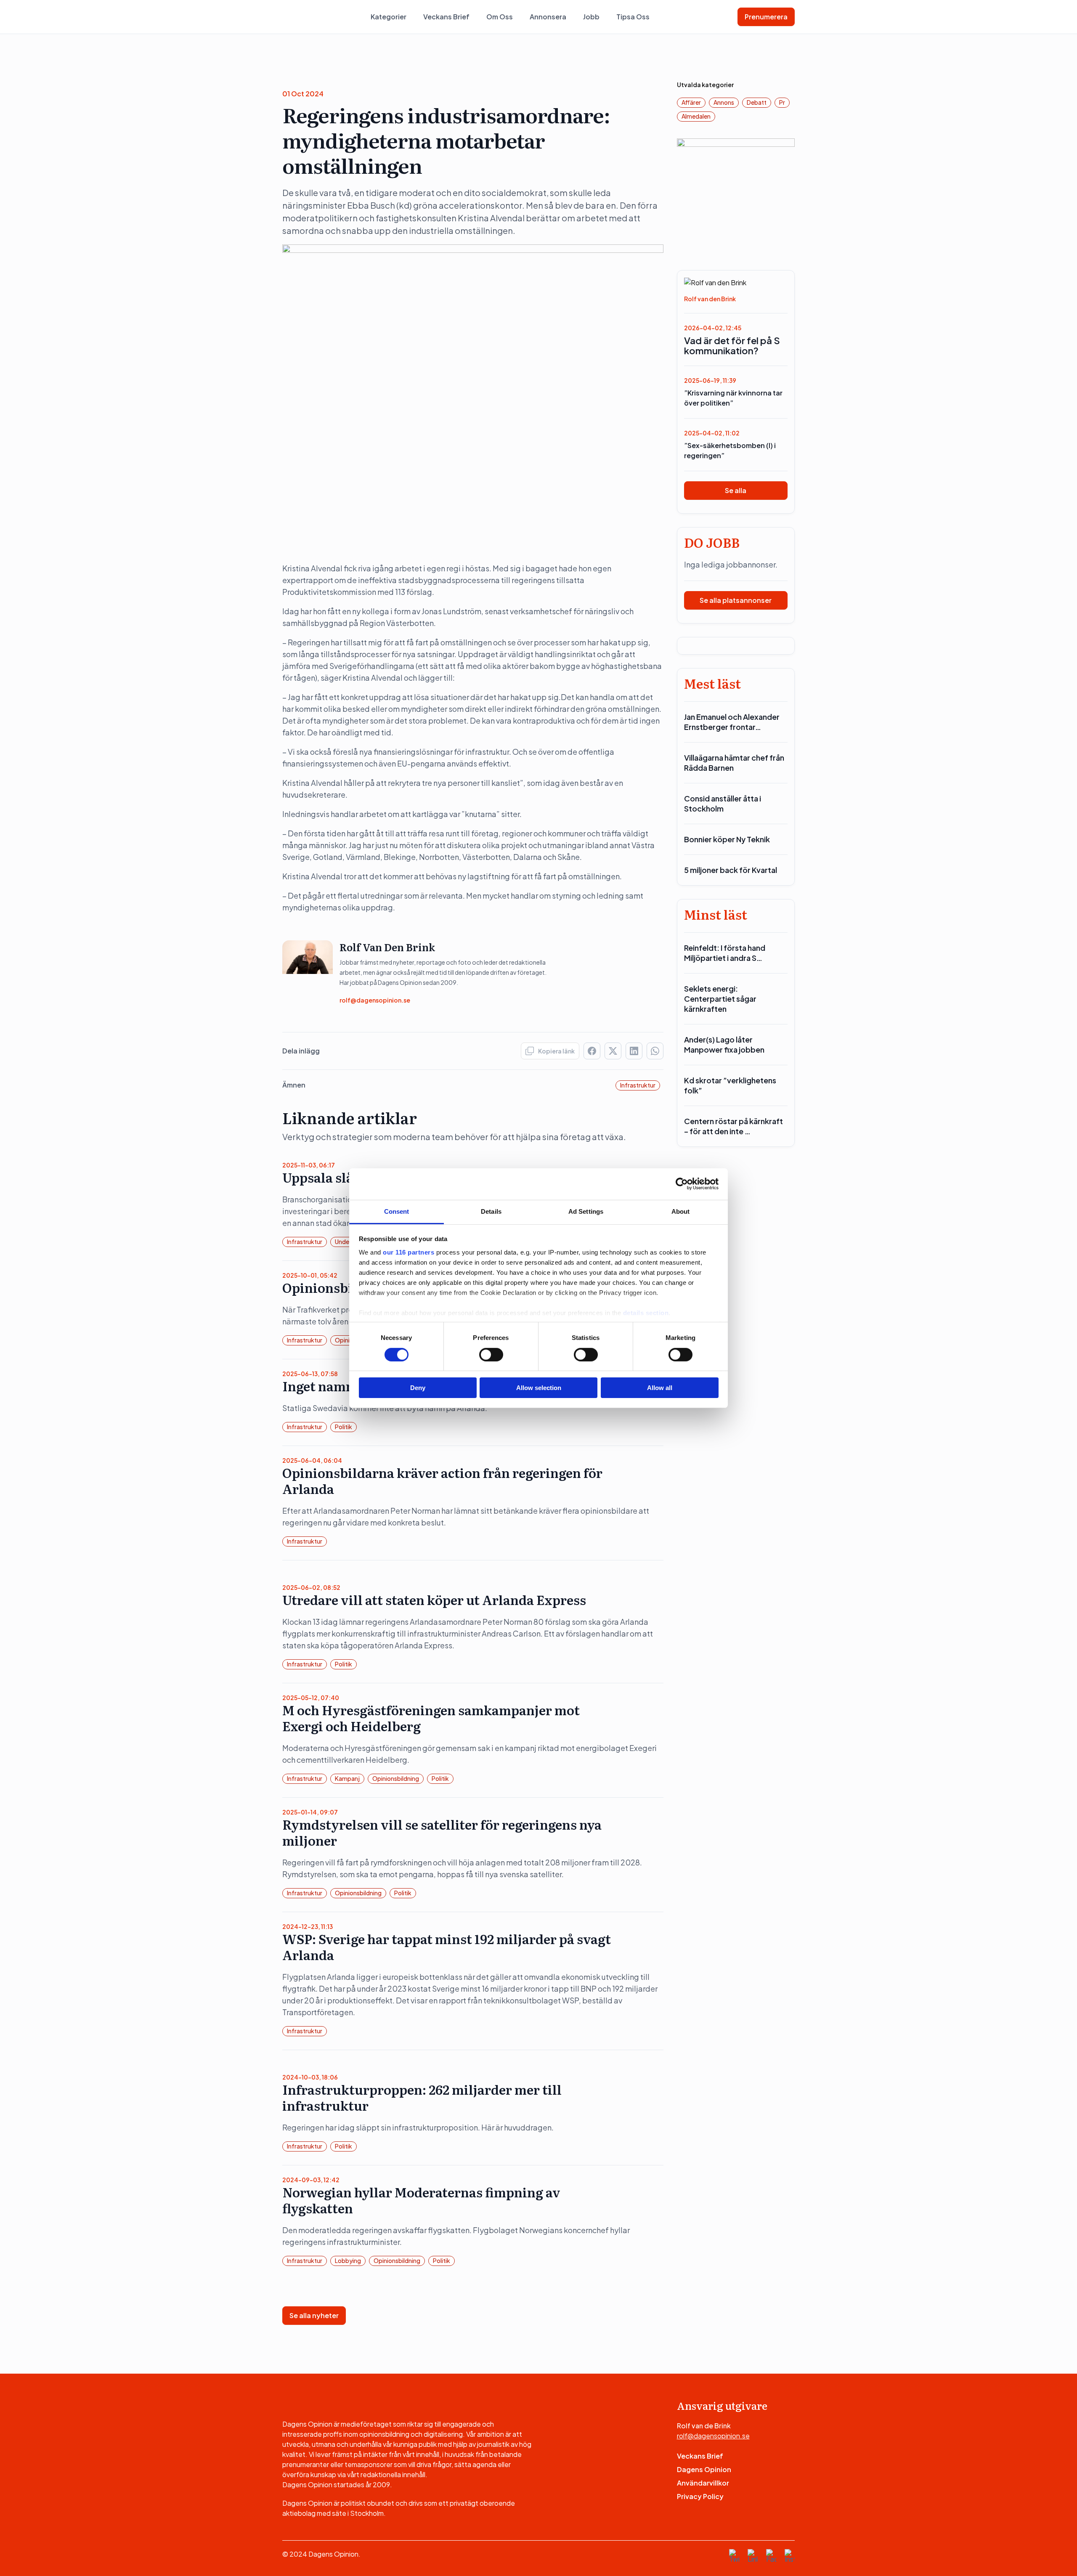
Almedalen (696, 116)
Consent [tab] (397, 1211)
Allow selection (539, 1388)
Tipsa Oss (633, 17)
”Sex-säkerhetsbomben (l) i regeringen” (730, 450)
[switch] (491, 1355)
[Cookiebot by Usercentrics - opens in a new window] (682, 1184)
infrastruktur (638, 1085)
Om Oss (500, 17)
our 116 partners (409, 1252)
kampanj (347, 1778)
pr (782, 102)
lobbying (348, 2260)
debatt (757, 102)
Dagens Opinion (704, 2469)
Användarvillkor (703, 2483)
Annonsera (548, 17)
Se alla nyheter (314, 2315)
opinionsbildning (396, 1778)
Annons (724, 102)
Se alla (736, 490)
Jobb (591, 17)
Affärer (691, 102)
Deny (418, 1388)
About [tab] (681, 1211)
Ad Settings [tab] (586, 1211)
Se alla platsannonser (736, 600)
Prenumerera (766, 17)
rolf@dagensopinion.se (375, 1000)
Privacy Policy (700, 2496)
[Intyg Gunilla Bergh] (736, 197)
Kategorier (389, 17)
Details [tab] (491, 1211)
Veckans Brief (446, 17)
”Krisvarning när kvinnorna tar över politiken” (733, 398)
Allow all (660, 1388)
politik (344, 1427)
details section (646, 1312)
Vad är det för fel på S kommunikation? (732, 345)
